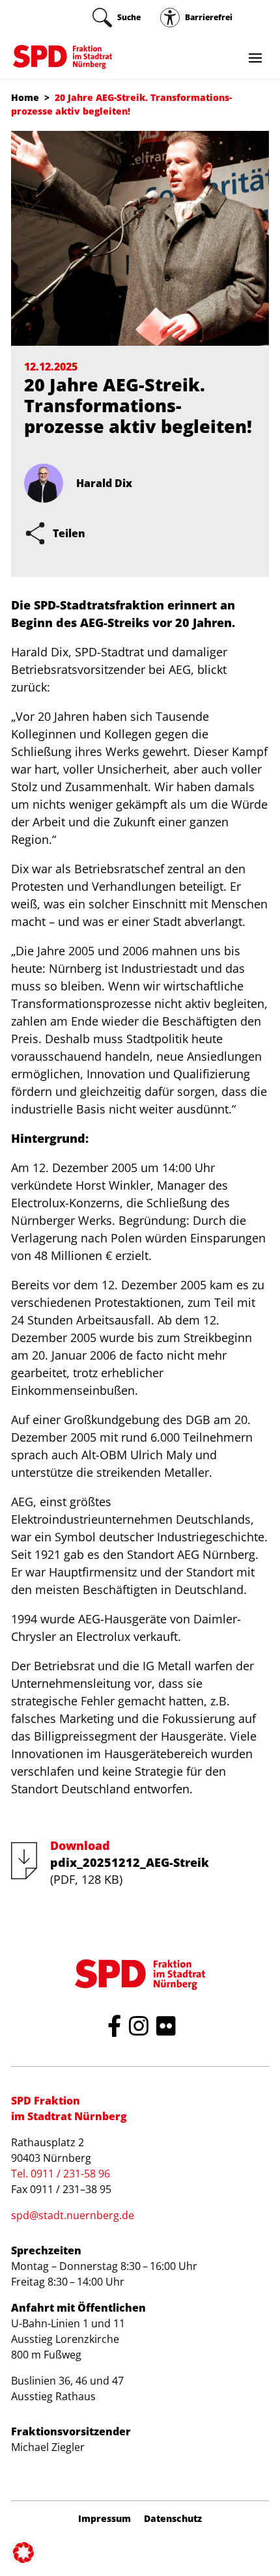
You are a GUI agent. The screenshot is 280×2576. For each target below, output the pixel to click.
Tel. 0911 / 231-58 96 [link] (61, 2174)
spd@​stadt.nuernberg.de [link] (73, 2215)
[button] (23, 2553)
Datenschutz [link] (173, 2519)
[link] (117, 18)
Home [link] (25, 97)
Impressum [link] (105, 2519)
